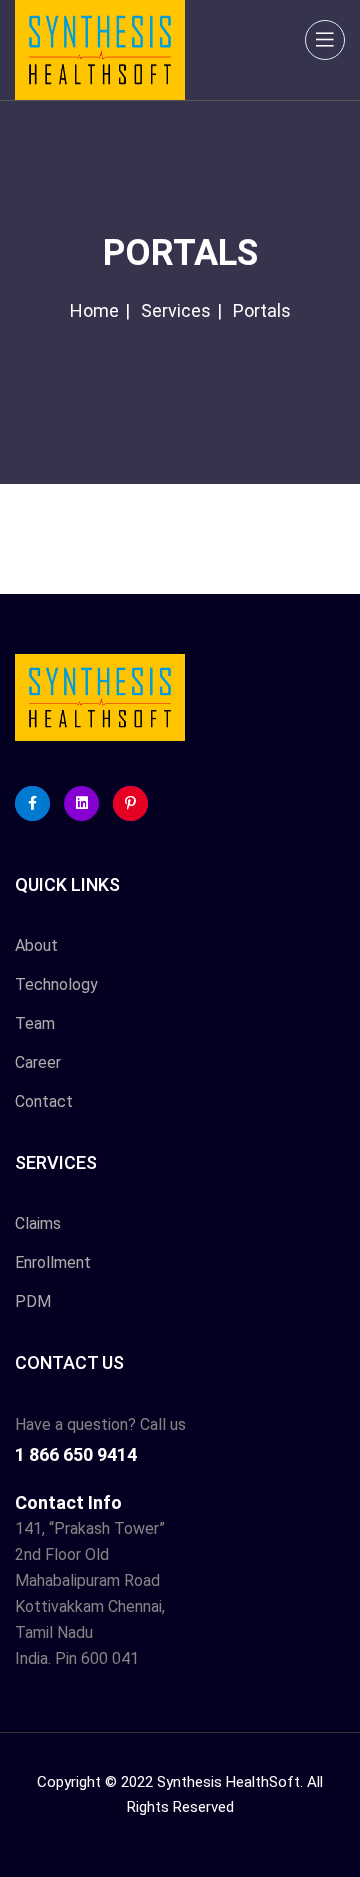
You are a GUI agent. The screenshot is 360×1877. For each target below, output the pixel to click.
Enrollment (53, 1262)
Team (35, 1023)
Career (38, 1062)
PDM (33, 1301)
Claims (38, 1223)
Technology (56, 984)
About (36, 945)
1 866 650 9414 (76, 1454)
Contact (44, 1101)
